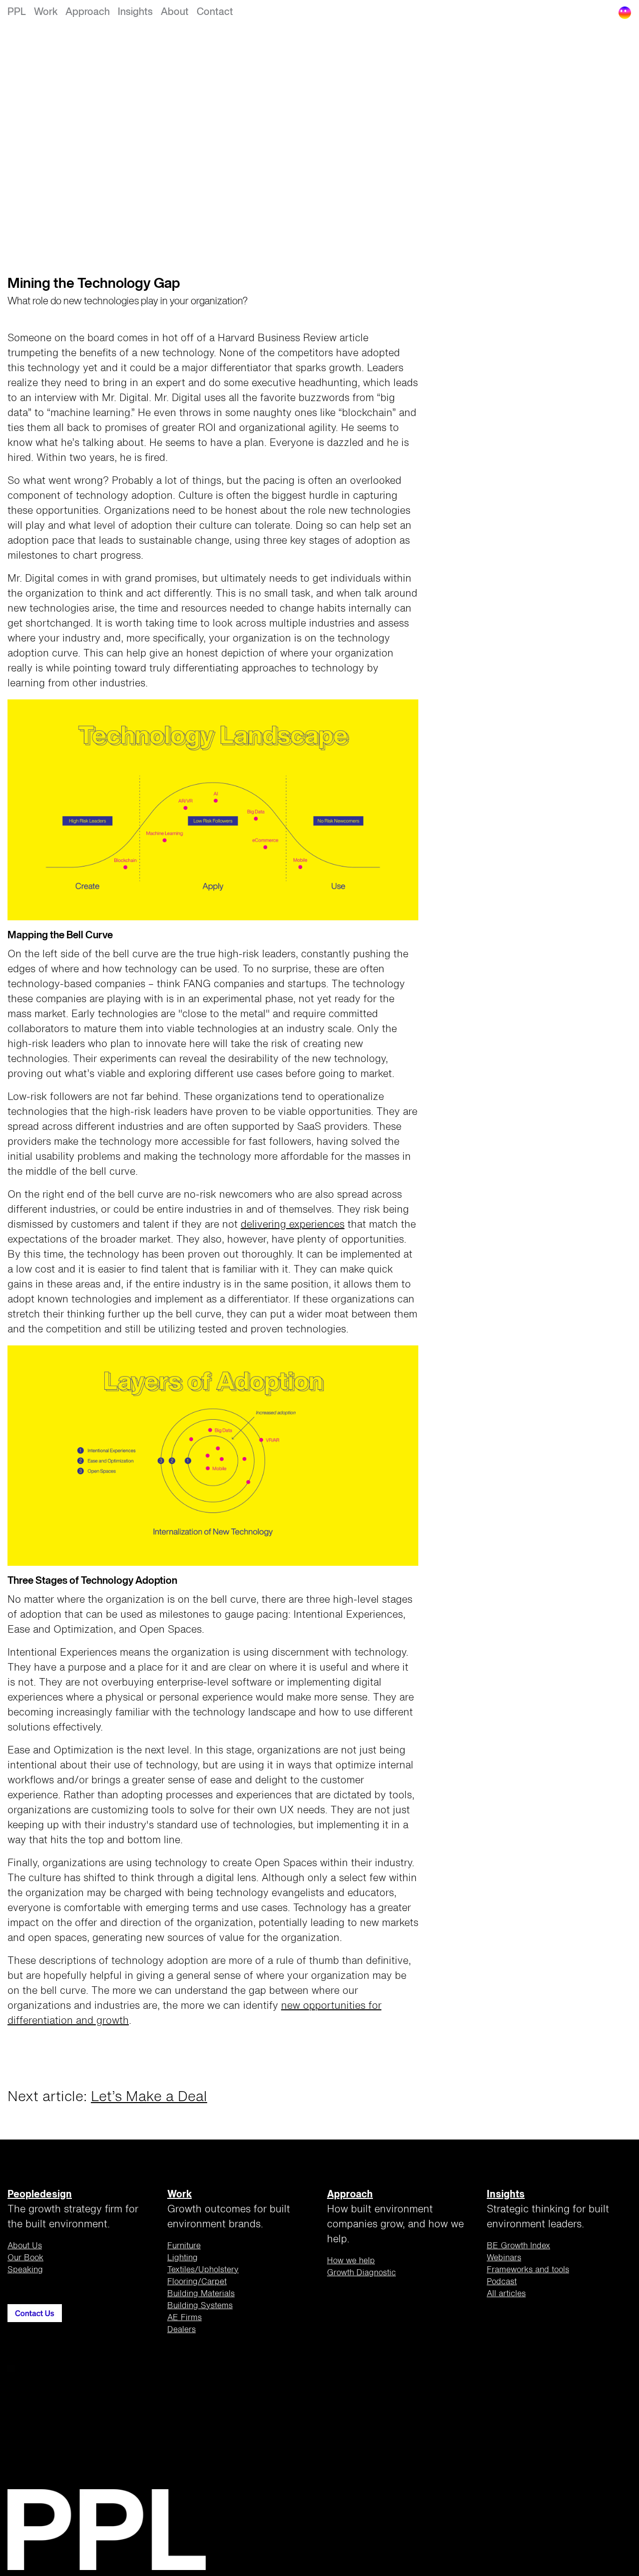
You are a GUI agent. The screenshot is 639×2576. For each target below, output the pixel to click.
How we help (351, 2261)
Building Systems (200, 2306)
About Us (25, 2246)
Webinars (504, 2258)
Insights (135, 12)
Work (46, 12)
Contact (215, 12)
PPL (17, 12)
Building (201, 2294)
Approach (88, 12)
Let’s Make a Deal (149, 2097)
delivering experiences (293, 1225)
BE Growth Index (518, 2246)
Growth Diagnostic (361, 2273)
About (175, 12)
